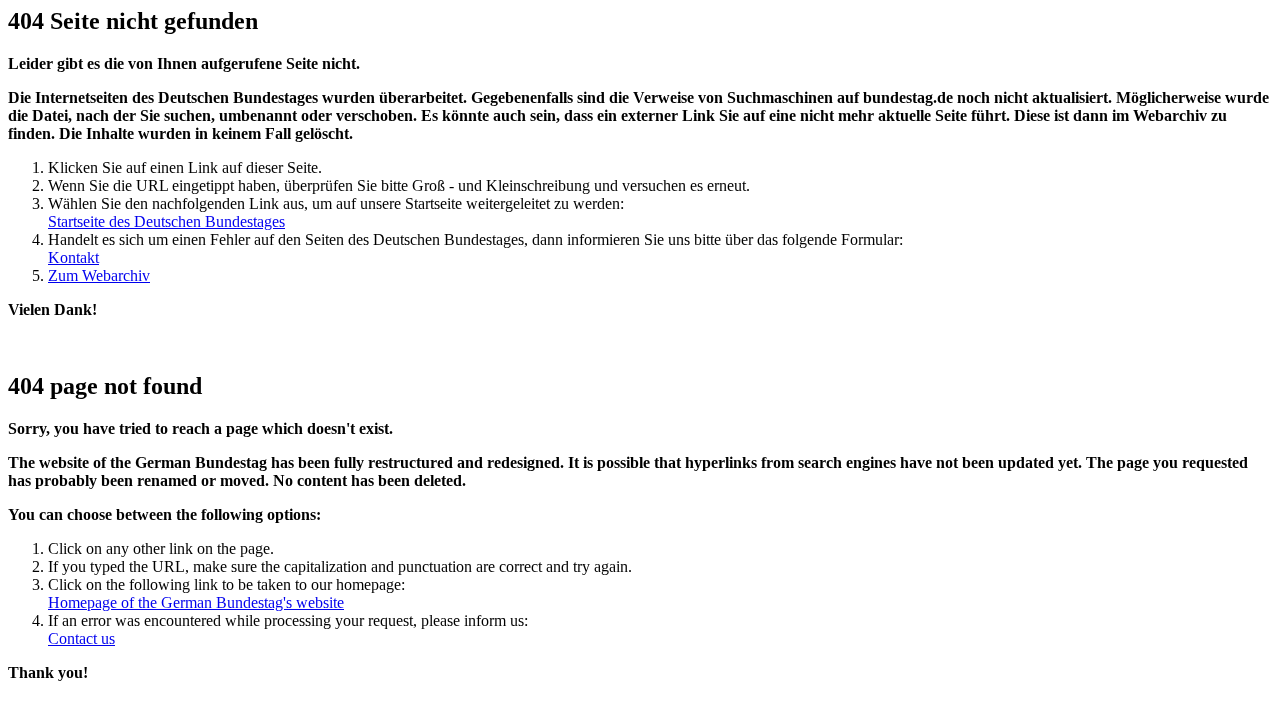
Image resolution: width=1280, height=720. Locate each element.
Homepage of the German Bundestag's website (196, 602)
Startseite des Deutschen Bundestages (166, 221)
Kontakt (73, 257)
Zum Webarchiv (99, 275)
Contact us (81, 638)
